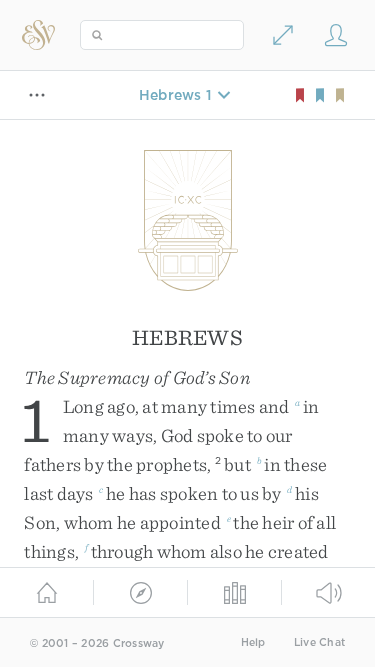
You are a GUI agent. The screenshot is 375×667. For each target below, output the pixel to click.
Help (253, 642)
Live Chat (319, 642)
